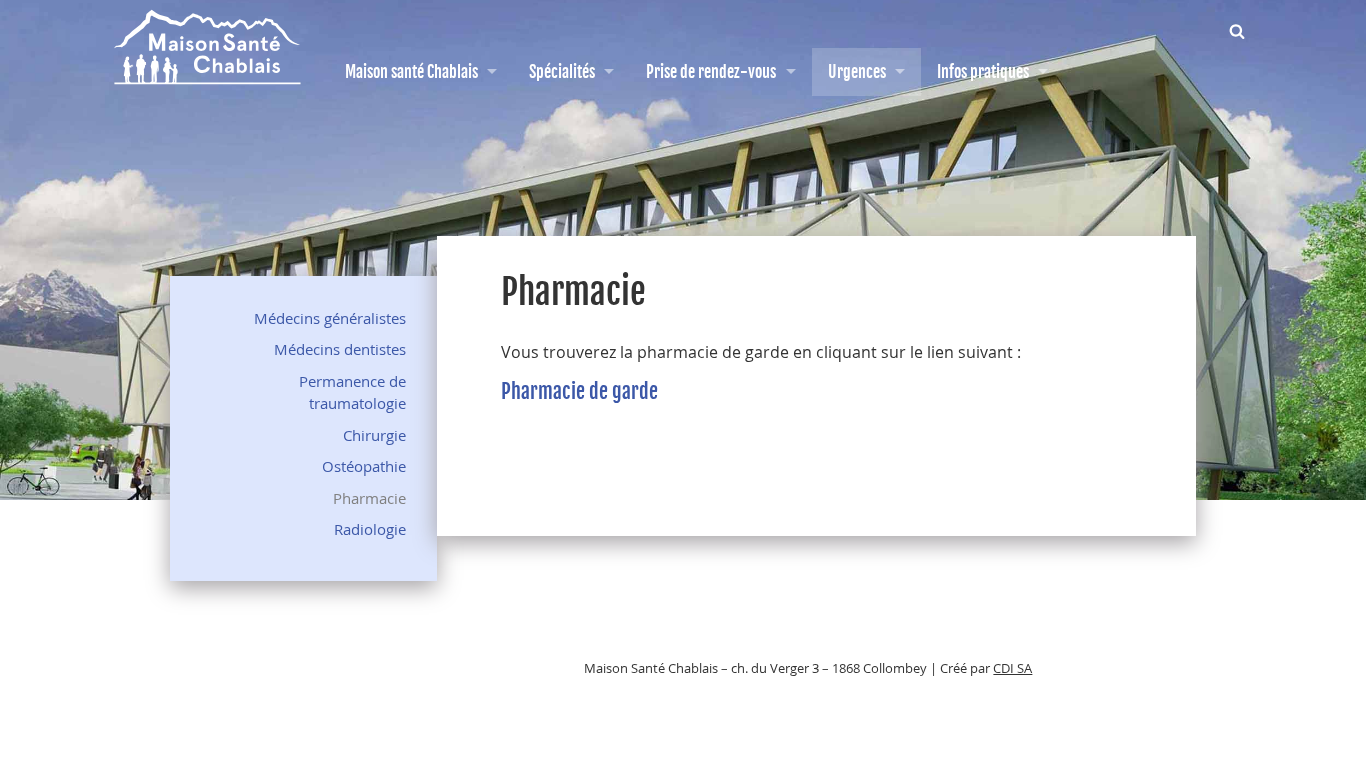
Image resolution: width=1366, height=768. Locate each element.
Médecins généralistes (330, 318)
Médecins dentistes (340, 349)
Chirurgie (374, 435)
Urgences (857, 72)
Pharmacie (369, 498)
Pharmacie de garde (579, 391)
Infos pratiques (983, 72)
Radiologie (370, 529)
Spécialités (562, 72)
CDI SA (1012, 668)
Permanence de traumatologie (352, 392)
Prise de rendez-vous (711, 72)
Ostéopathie (364, 466)
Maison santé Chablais (411, 72)
